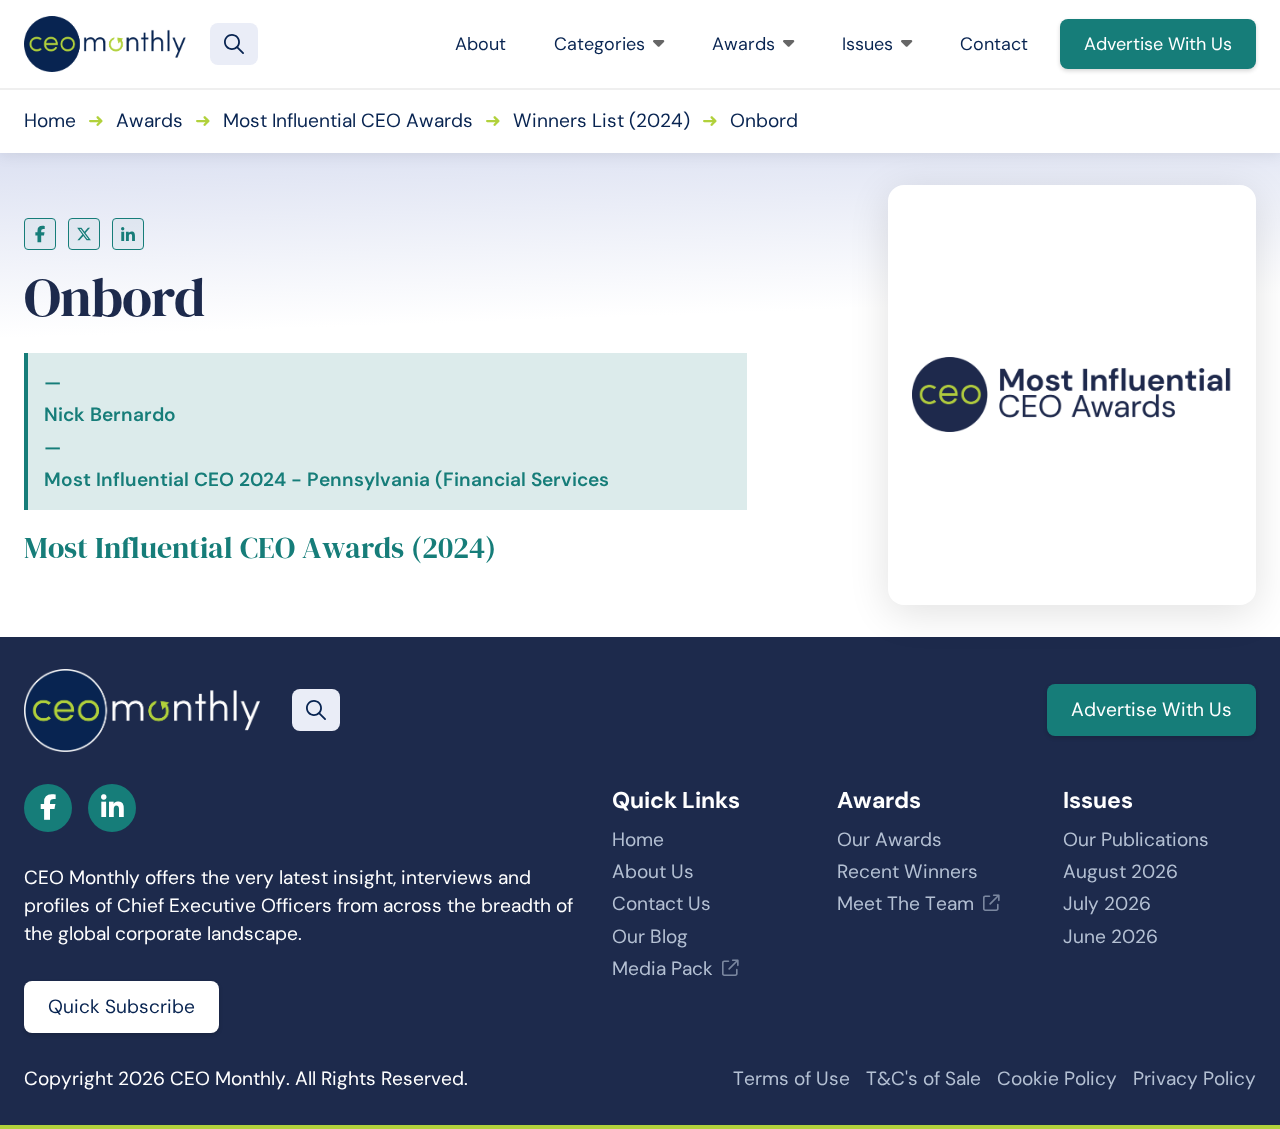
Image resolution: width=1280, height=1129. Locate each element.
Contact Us (661, 903)
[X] (84, 234)
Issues (867, 44)
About (480, 44)
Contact (994, 44)
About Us (653, 871)
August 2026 (1120, 871)
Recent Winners (907, 871)
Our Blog (650, 936)
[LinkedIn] (128, 234)
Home (50, 120)
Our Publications (1136, 839)
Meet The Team (905, 903)
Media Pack (662, 968)
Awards (743, 44)
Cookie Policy (1057, 1078)
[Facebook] (40, 234)
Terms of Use (791, 1078)
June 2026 (1110, 936)
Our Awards (889, 839)
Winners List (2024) (601, 120)
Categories (599, 44)
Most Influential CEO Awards (348, 120)
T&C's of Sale (923, 1078)
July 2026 (1107, 903)
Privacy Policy (1194, 1078)
